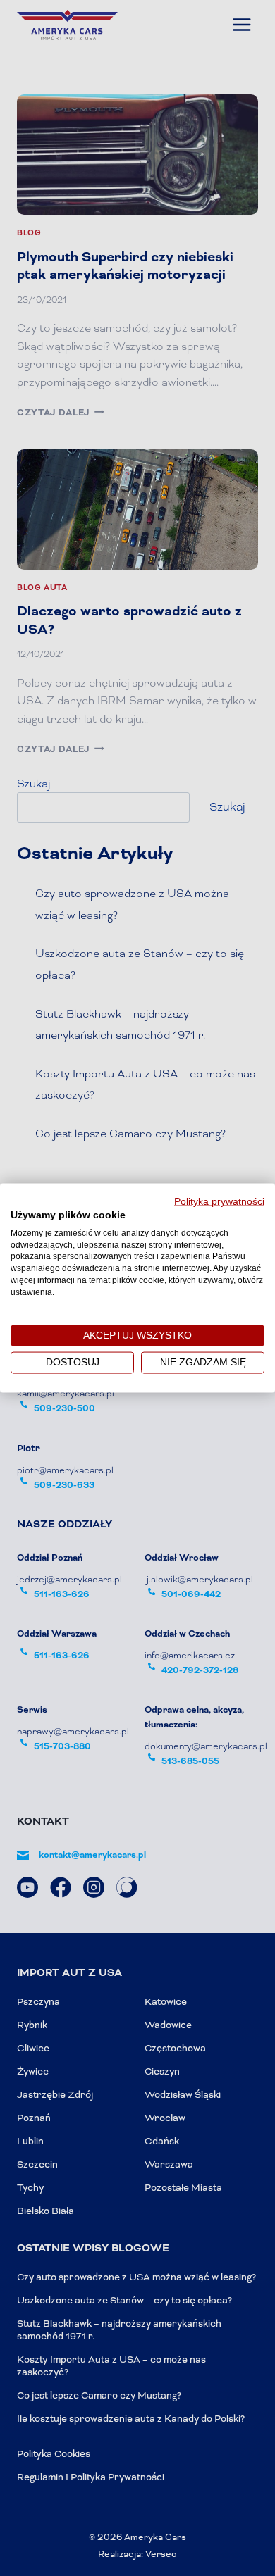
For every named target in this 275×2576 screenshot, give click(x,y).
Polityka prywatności (219, 1202)
